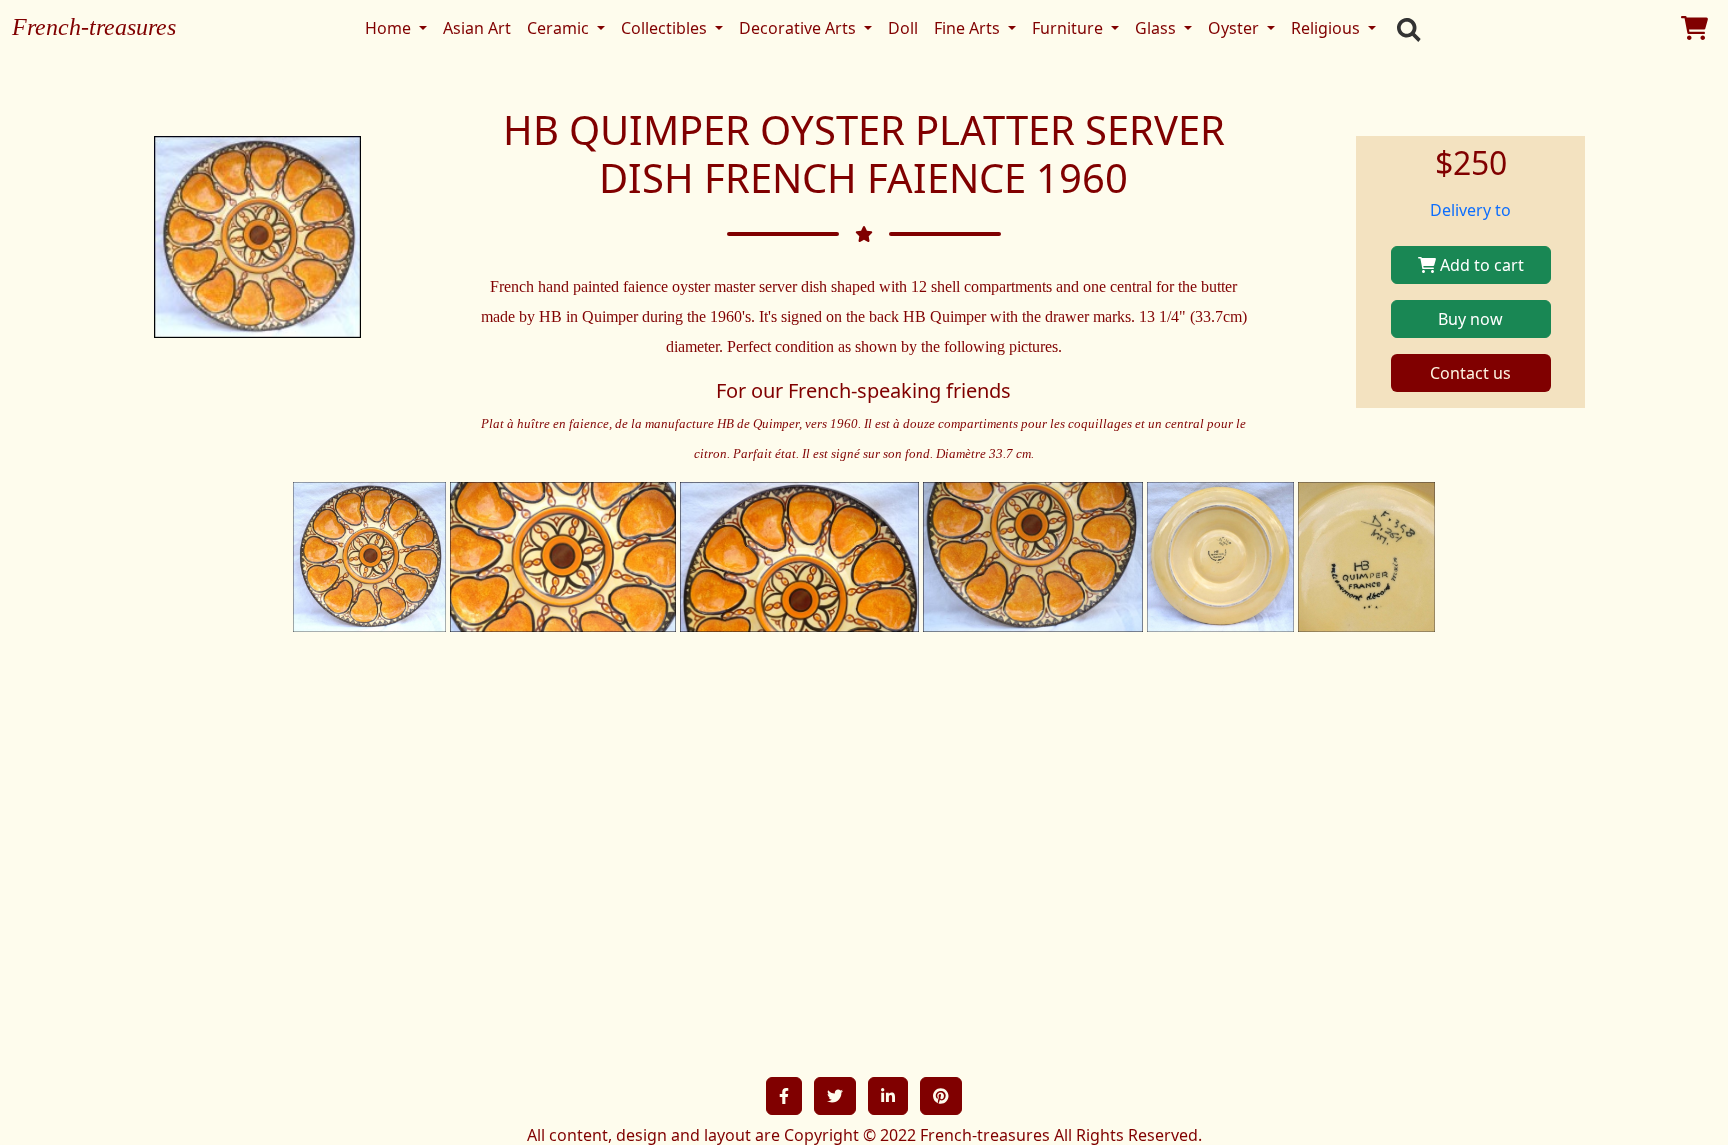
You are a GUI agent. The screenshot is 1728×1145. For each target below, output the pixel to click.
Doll (903, 28)
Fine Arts (969, 28)
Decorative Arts (799, 28)
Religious (1327, 28)
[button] (784, 1096)
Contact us (1470, 373)
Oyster (1235, 28)
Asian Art (477, 28)
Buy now (1470, 319)
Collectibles (666, 28)
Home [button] (390, 28)
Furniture (1069, 28)
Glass (1157, 28)
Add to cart (1480, 265)
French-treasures (94, 27)
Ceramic (560, 28)
